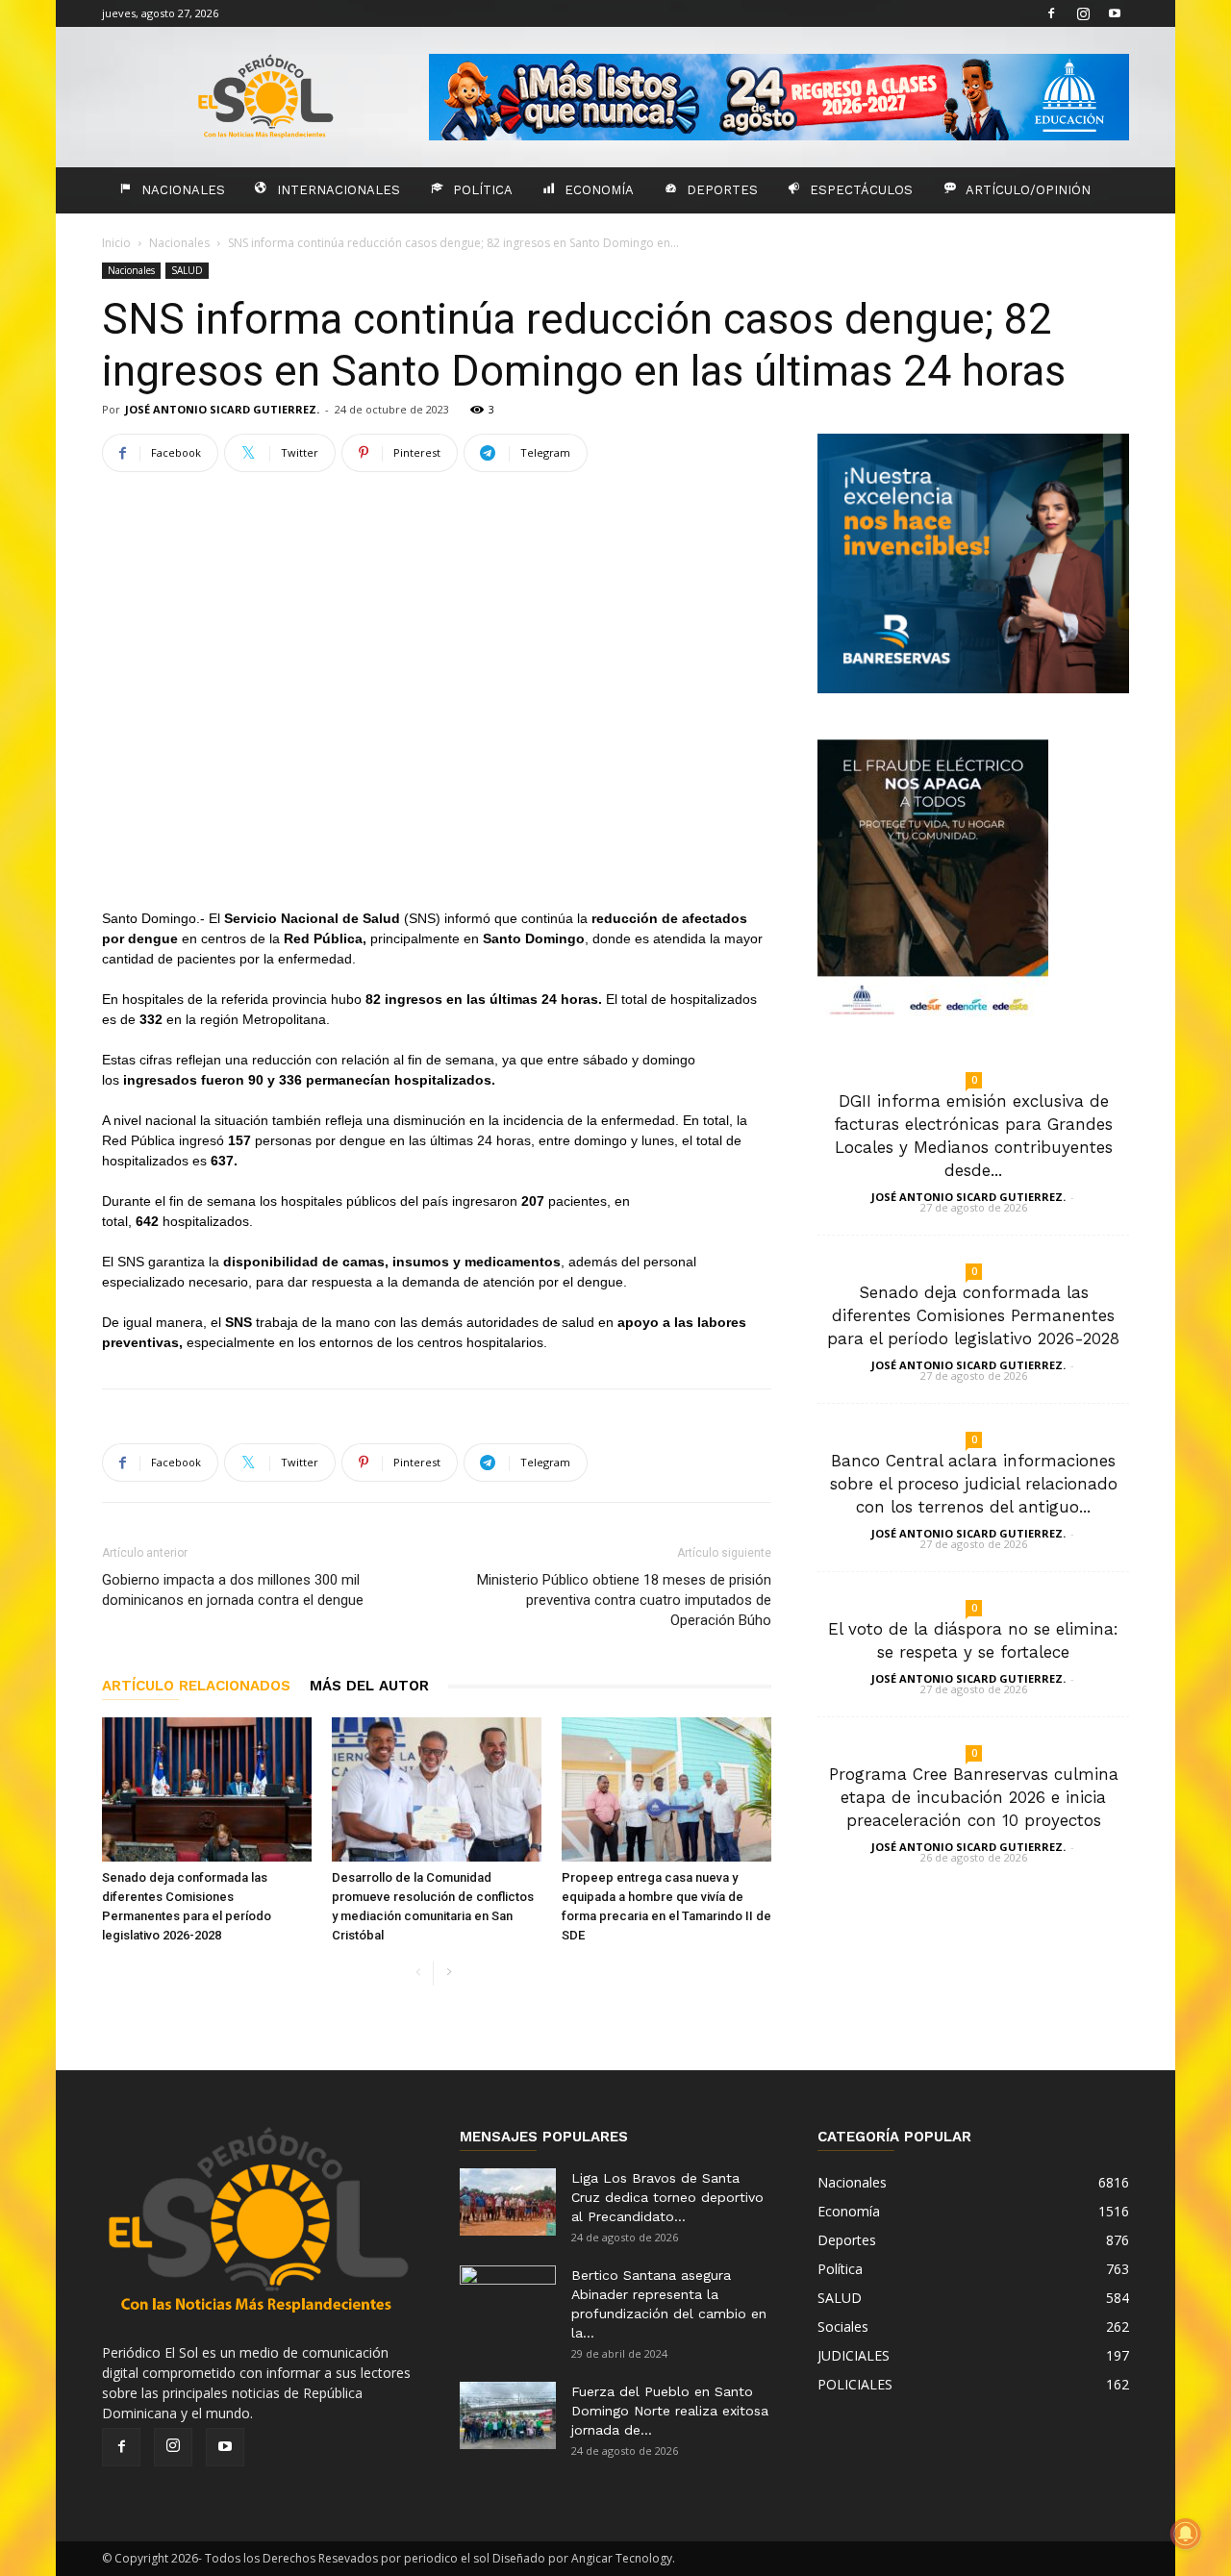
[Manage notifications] (1186, 2534)
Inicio (116, 243)
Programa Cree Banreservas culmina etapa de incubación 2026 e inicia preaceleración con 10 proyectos (974, 1797)
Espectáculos (861, 190)
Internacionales (339, 190)
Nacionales (183, 190)
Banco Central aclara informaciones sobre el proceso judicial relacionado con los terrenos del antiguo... (974, 1484)
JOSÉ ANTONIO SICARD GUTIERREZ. (222, 409)
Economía (599, 190)
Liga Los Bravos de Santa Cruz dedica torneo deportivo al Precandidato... (667, 2197)
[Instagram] (1083, 13)
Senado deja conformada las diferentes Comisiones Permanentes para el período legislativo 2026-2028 (973, 1315)
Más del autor (369, 1686)
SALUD (187, 270)
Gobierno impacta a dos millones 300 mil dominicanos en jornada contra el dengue (233, 1590)
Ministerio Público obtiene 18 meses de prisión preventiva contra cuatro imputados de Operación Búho (624, 1600)
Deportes (722, 190)
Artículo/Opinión (1028, 190)
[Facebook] (1051, 13)
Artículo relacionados (196, 1686)
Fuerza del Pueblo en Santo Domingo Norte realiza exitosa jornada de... (670, 2411)
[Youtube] (1115, 13)
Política (483, 190)
